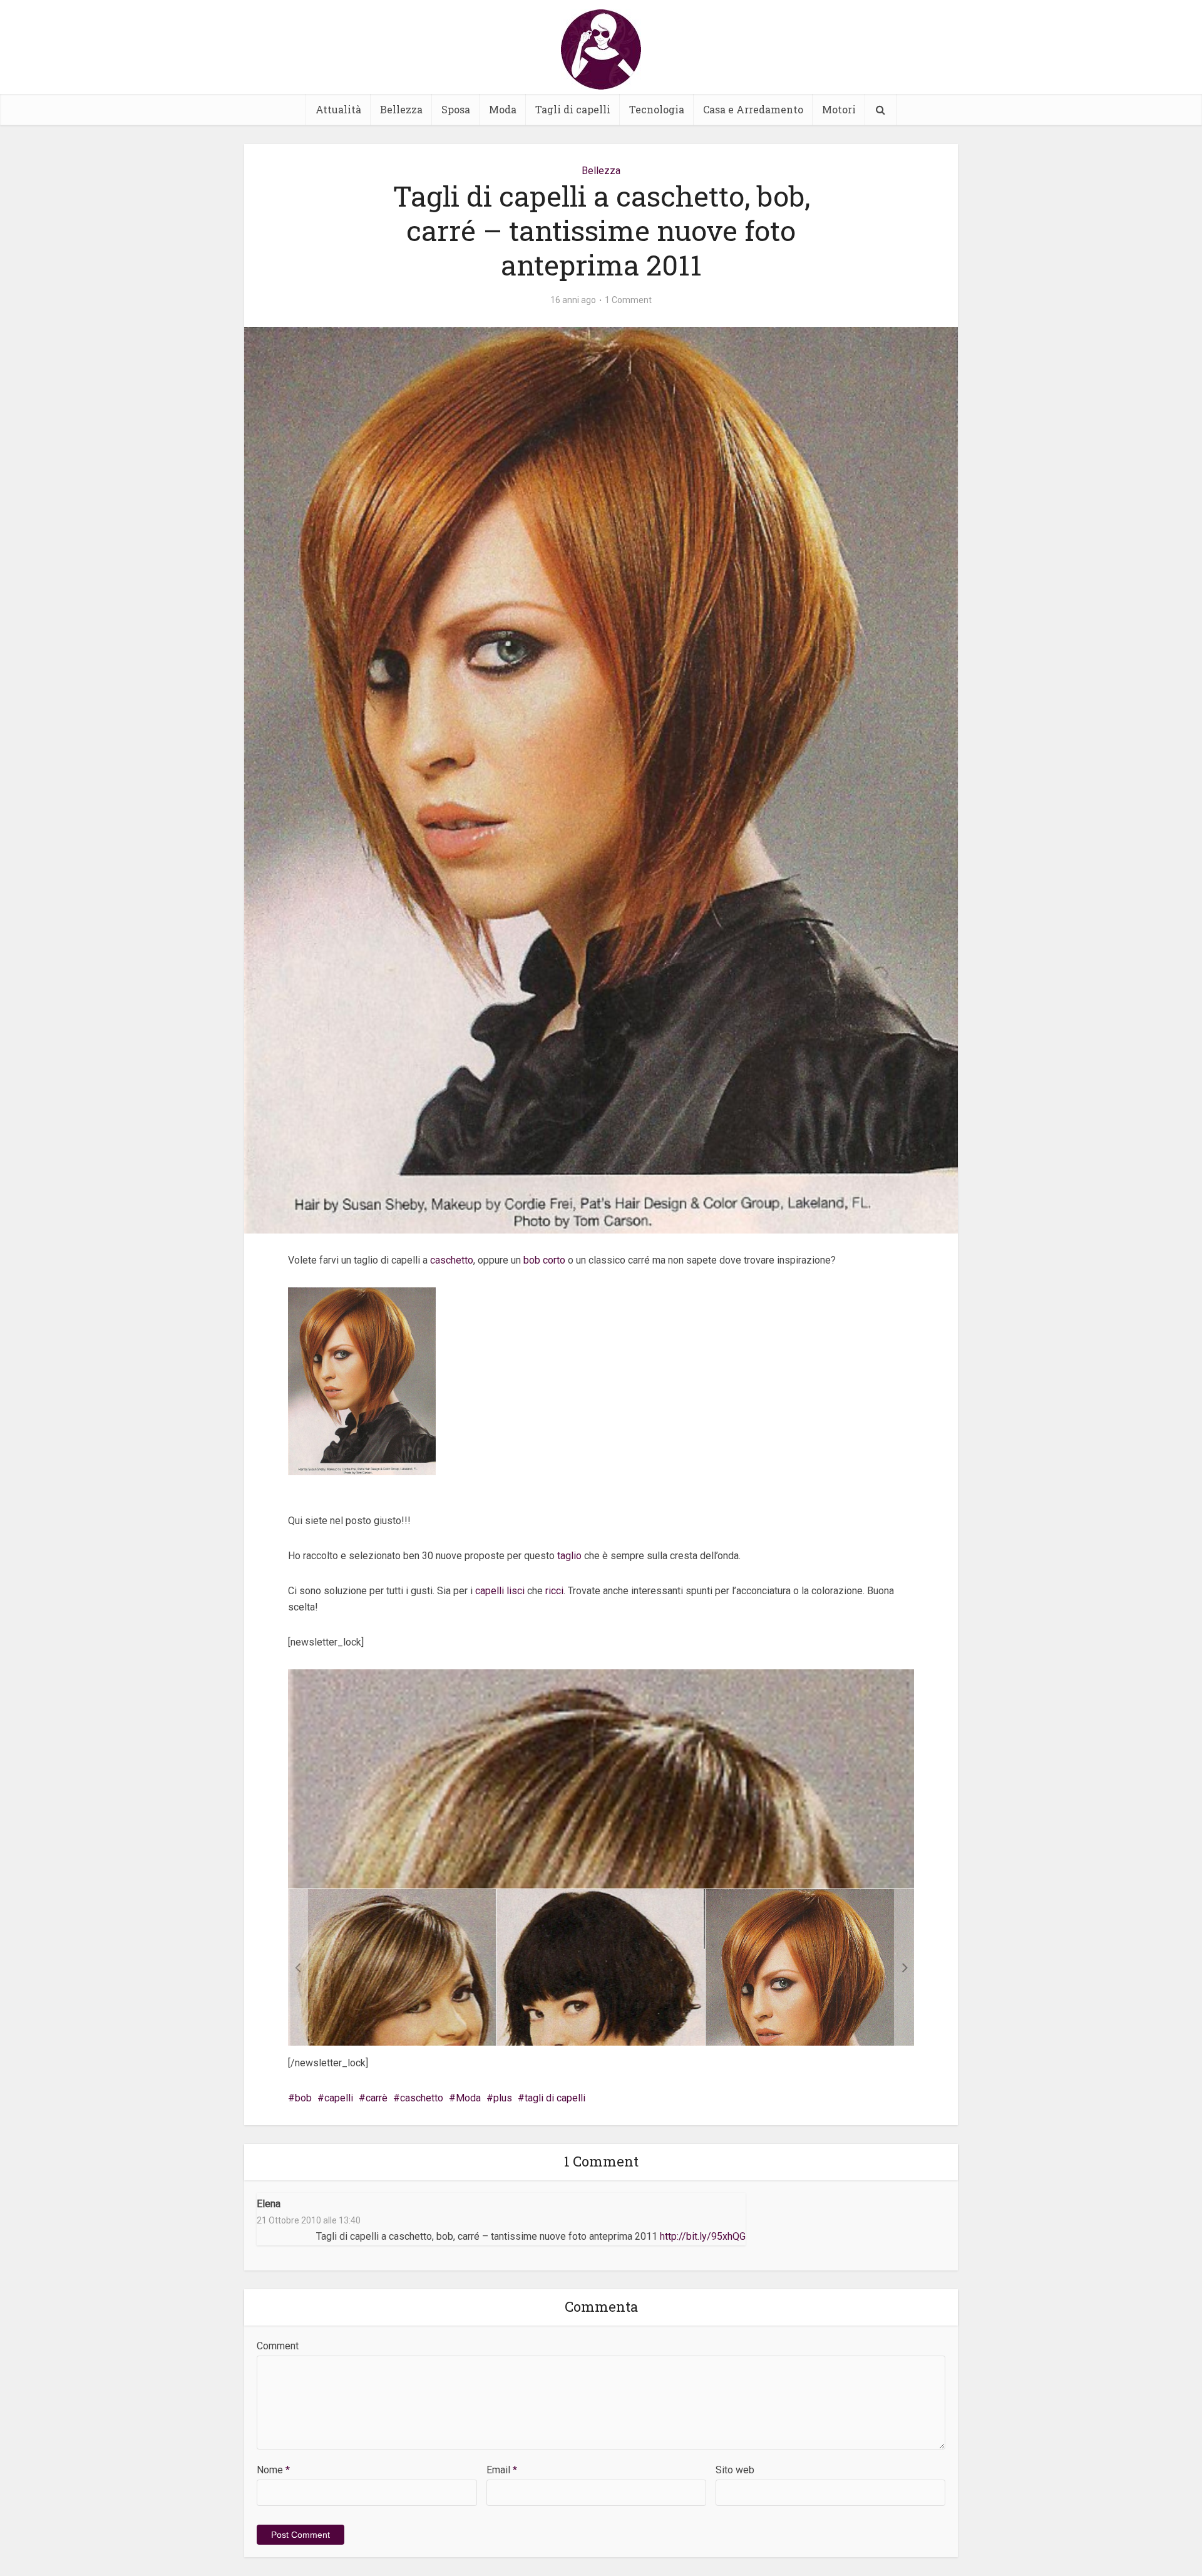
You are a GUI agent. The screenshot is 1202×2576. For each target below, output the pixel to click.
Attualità (338, 109)
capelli (339, 2098)
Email (502, 2470)
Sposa (456, 109)
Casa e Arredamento (753, 109)
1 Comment (628, 300)
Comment (278, 2346)
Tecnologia (657, 109)
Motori (839, 109)
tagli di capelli (555, 2098)
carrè (377, 2098)
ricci (554, 1591)
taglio (571, 1556)
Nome (273, 2470)
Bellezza (401, 109)
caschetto (452, 1260)
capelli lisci (500, 1591)
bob (303, 2098)
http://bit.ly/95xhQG (703, 2236)
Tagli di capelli (573, 109)
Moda (503, 109)
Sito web (735, 2470)
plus (503, 2098)
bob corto (544, 1260)
